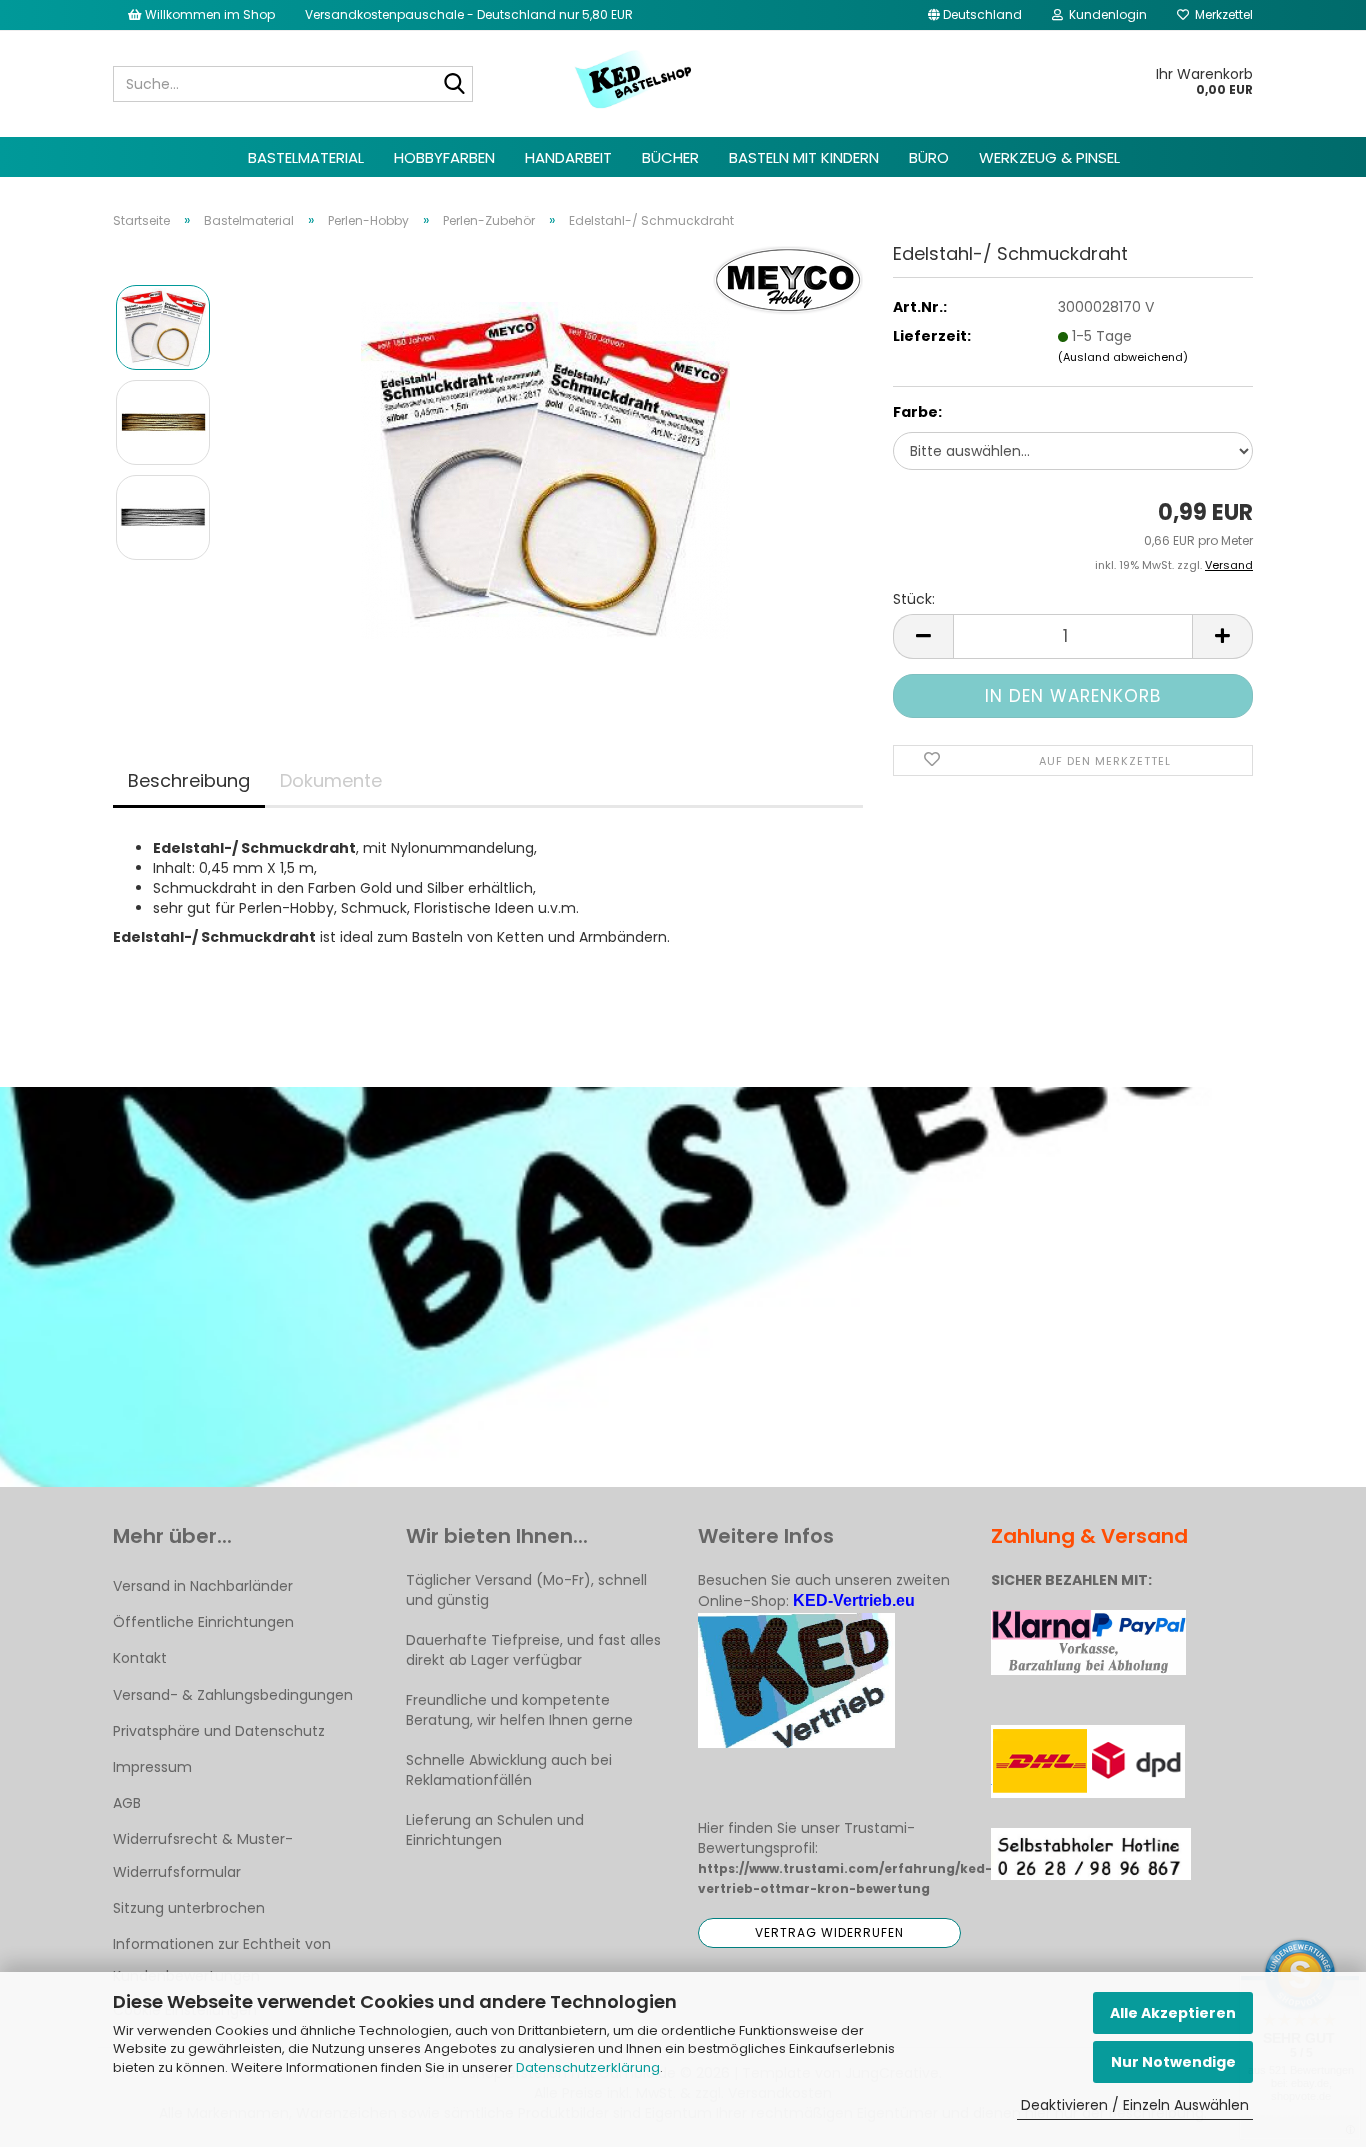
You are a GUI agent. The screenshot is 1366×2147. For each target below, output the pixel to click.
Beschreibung (189, 780)
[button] (975, 15)
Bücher (670, 157)
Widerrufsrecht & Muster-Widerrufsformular (203, 1855)
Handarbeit (568, 157)
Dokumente (331, 780)
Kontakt (140, 1658)
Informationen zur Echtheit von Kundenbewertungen (222, 1960)
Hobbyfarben (444, 157)
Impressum (152, 1767)
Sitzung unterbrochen (189, 1908)
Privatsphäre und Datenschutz (219, 1731)
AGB (127, 1803)
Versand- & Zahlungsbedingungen (233, 1695)
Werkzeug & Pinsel (1049, 157)
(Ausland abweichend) (1123, 357)
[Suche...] (454, 85)
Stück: (914, 599)
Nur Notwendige (1173, 2062)
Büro (929, 157)
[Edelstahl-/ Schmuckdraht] (545, 469)
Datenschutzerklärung (588, 2067)
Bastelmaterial (306, 157)
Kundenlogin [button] (1105, 14)
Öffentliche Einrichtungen (203, 1622)
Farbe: (917, 412)
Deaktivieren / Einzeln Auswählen (1135, 2105)
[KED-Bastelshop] (634, 81)
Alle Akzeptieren (1173, 2013)
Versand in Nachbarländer (203, 1586)
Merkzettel (1221, 14)
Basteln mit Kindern (804, 157)
